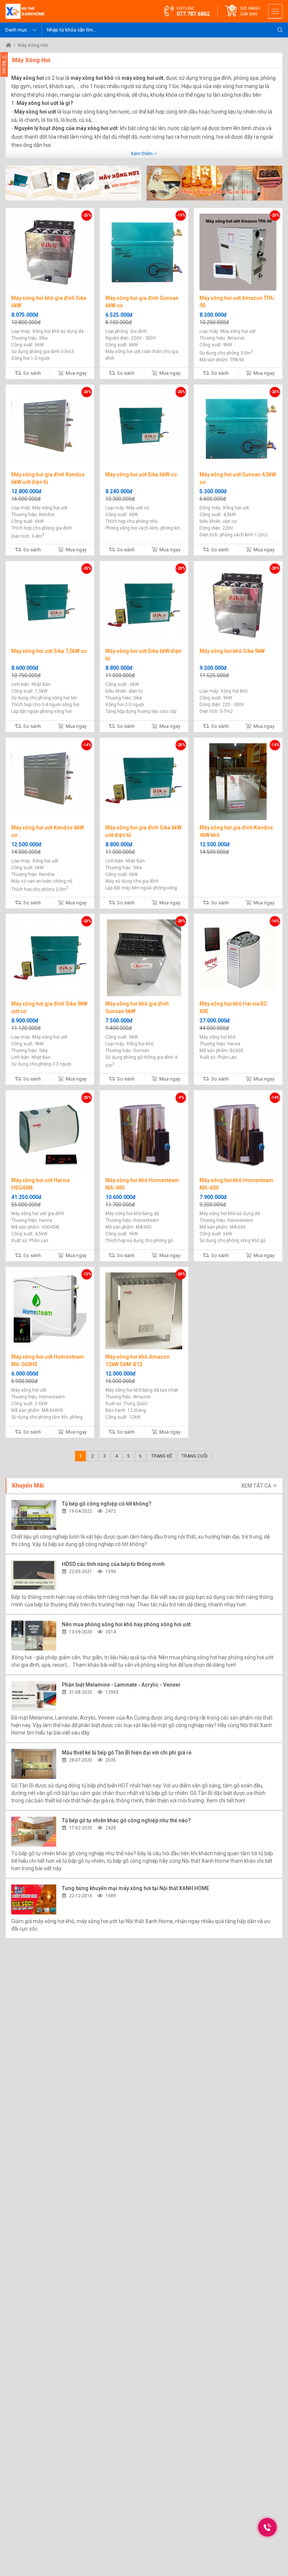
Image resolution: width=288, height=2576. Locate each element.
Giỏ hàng (250, 11)
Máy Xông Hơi (33, 45)
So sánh (31, 373)
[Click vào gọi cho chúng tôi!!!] (267, 2527)
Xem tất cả (257, 1486)
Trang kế (162, 1456)
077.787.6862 (193, 14)
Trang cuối (194, 1456)
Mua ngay (76, 373)
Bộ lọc (4, 67)
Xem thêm (142, 154)
